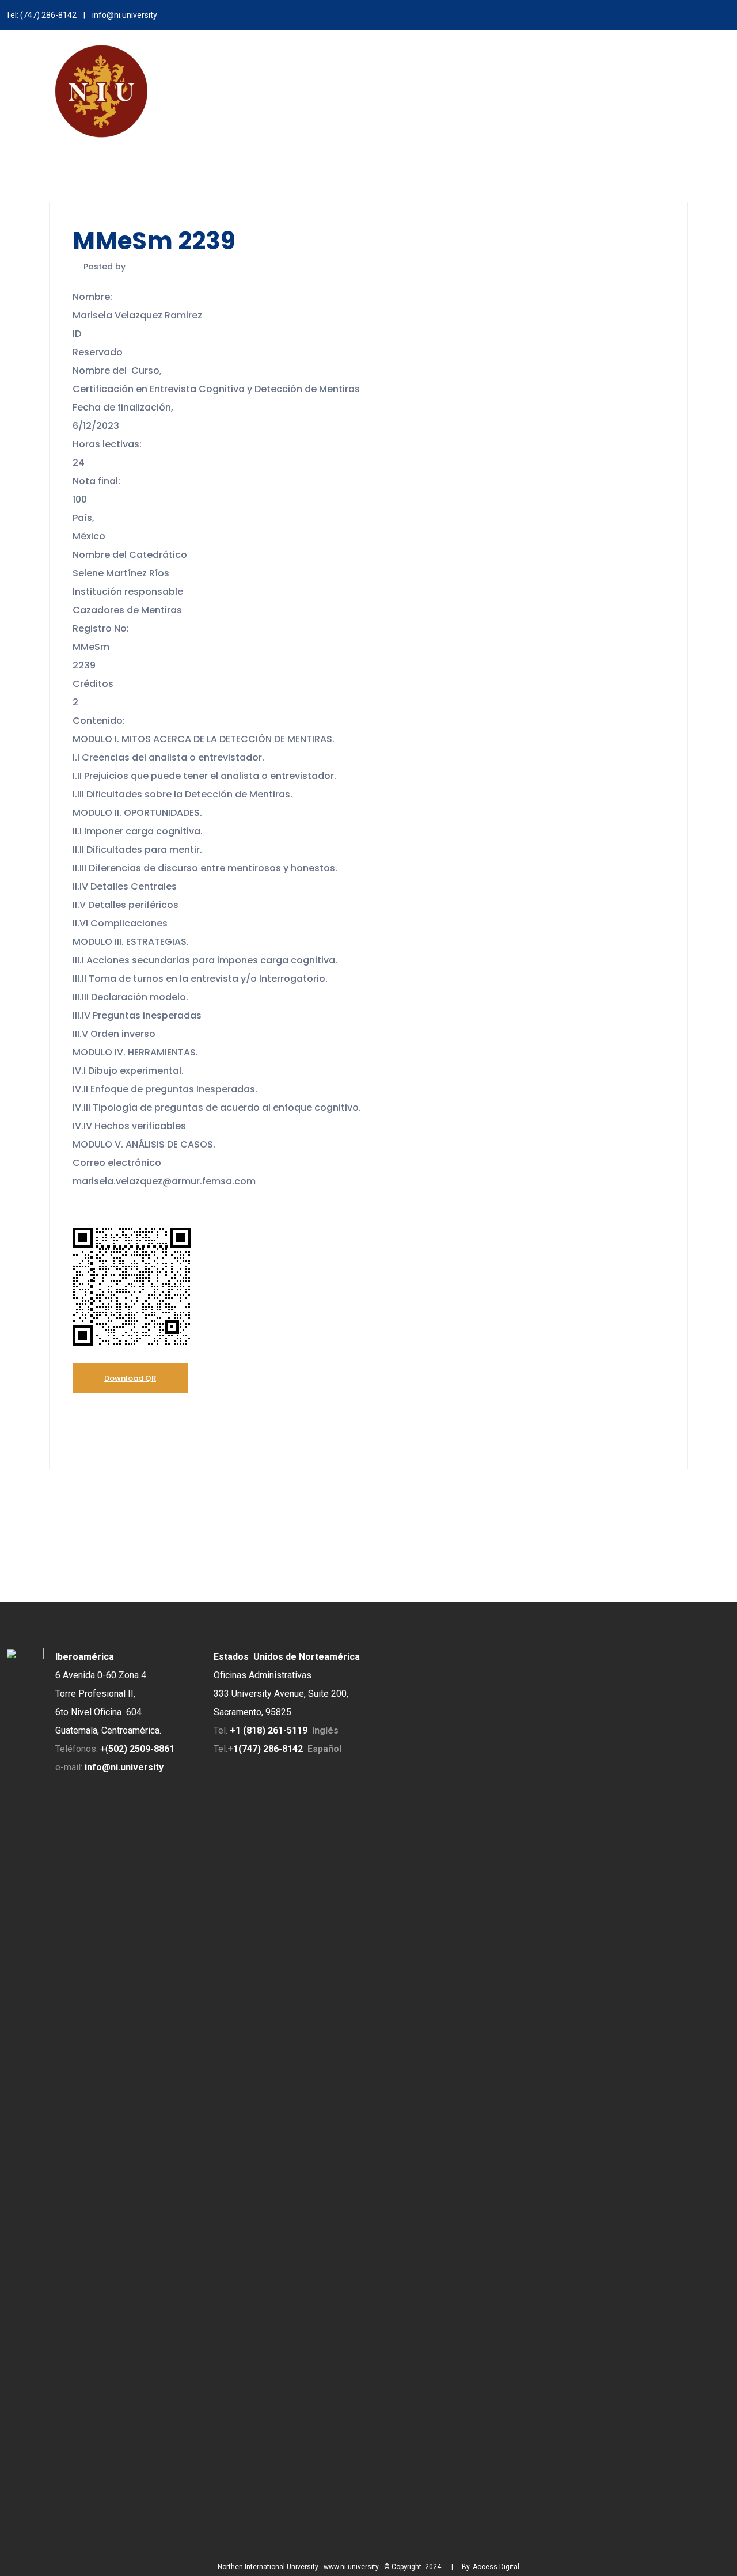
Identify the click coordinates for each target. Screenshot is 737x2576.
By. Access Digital (491, 2567)
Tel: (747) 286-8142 (41, 15)
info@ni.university (125, 15)
